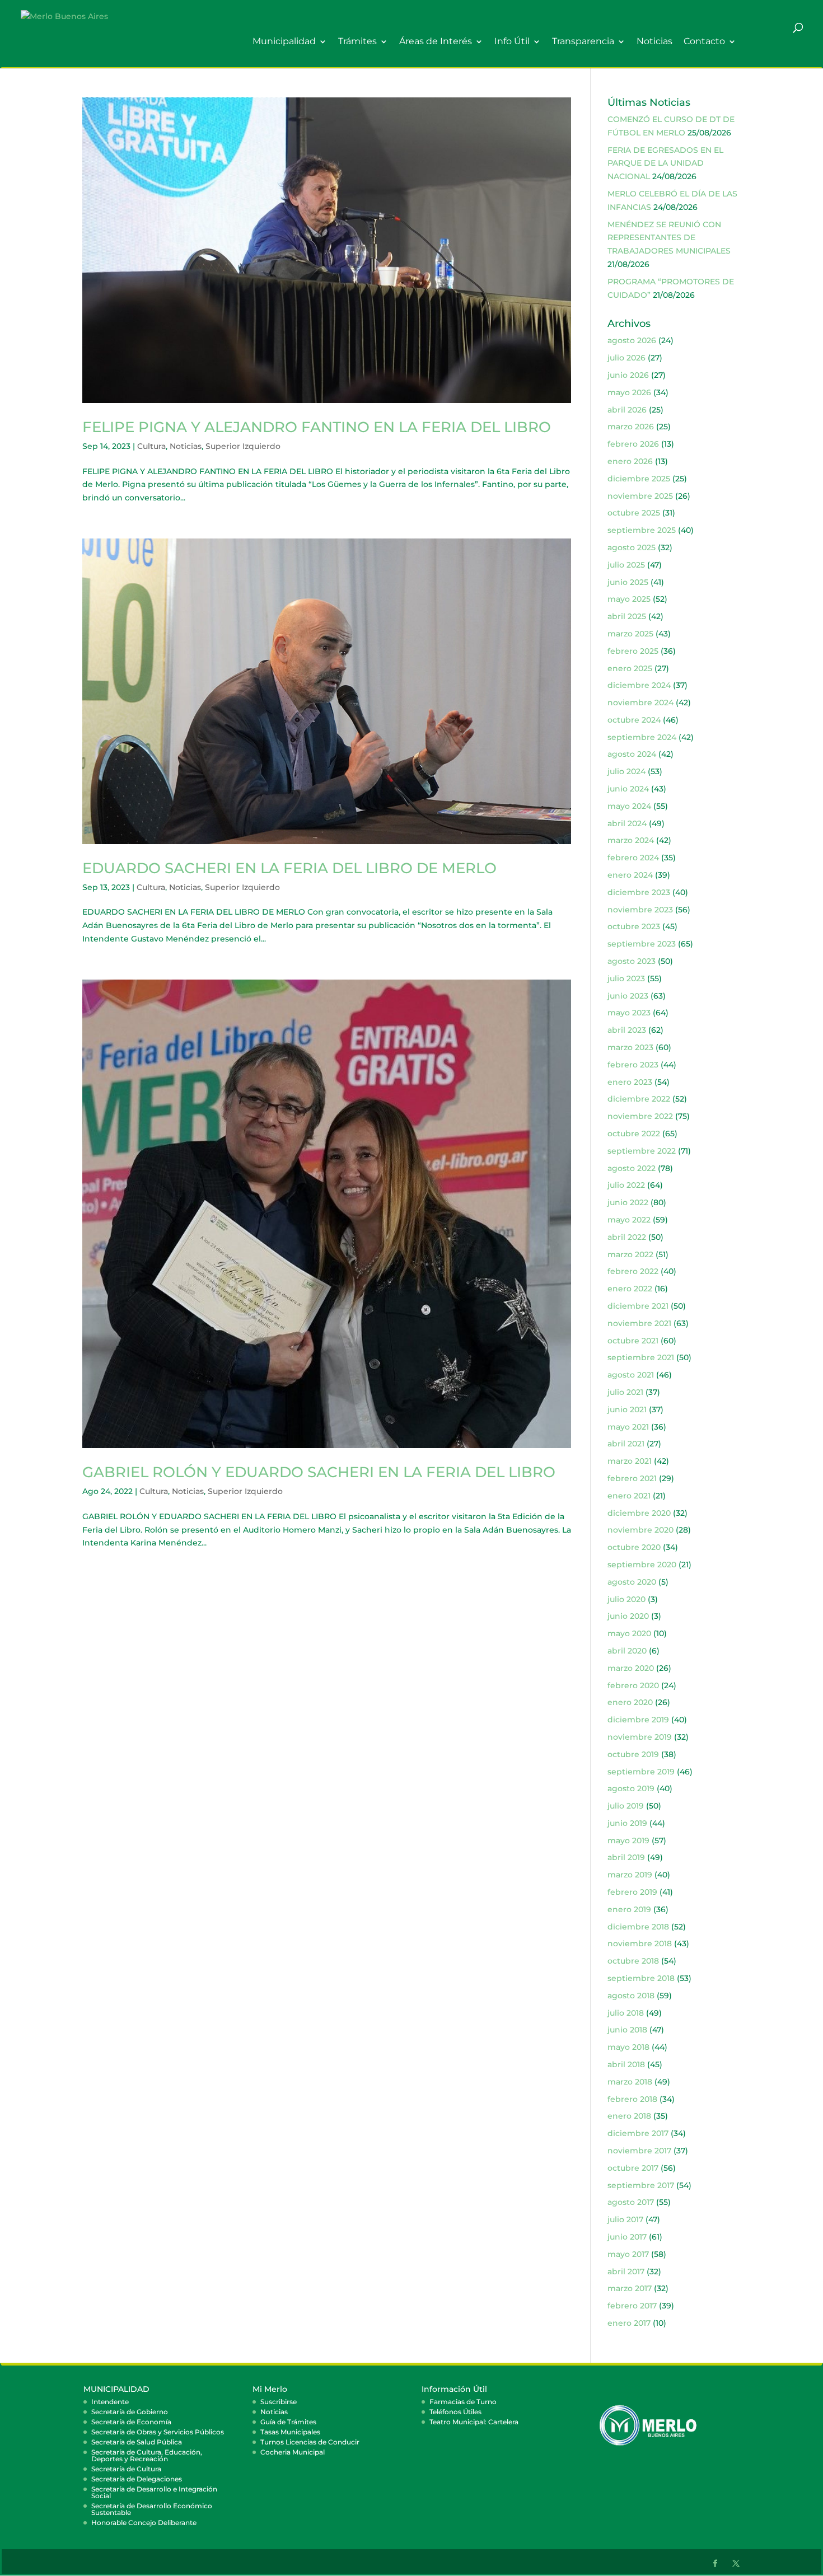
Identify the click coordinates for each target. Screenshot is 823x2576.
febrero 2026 (633, 444)
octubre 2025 (634, 513)
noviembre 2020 (640, 1530)
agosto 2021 (631, 1375)
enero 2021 (629, 1496)
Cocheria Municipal (293, 2452)
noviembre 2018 (640, 1943)
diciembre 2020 (639, 1513)
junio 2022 (628, 1202)
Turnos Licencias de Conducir (310, 2442)
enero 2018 (629, 2116)
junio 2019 (627, 1823)
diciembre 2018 (638, 1927)
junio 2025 (628, 582)
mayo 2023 (629, 1013)
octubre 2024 (634, 720)
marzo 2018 (630, 2082)
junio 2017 (627, 2237)
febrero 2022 (633, 1271)
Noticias (654, 42)
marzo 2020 (631, 1668)
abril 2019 (626, 1857)
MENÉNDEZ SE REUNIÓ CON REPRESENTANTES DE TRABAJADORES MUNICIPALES (669, 238)
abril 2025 (627, 616)
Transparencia (583, 42)
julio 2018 (626, 2013)
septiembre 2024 (642, 737)
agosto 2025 (632, 547)
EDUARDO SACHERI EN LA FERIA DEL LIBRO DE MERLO (289, 868)
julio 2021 (625, 1392)
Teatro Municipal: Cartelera (474, 2422)
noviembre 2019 (640, 1737)
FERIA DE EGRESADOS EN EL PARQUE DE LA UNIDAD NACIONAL (665, 163)
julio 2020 (626, 1599)
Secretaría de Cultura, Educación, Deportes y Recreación (147, 2455)
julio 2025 (626, 565)
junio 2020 (628, 1616)
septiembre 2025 (642, 530)
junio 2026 (628, 375)
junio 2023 (628, 996)
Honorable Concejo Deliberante (144, 2523)
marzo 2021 (630, 1461)
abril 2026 (627, 410)
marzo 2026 (631, 427)
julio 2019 (626, 1806)
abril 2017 (626, 2271)
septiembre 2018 (641, 1978)
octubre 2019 (633, 1754)
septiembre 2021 (641, 1357)
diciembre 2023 (639, 892)
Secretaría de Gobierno (130, 2412)
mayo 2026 (629, 392)
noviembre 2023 (640, 910)
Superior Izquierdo (243, 446)
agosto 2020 (632, 1582)
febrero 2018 (632, 2099)
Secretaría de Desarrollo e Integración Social (154, 2492)
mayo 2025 (629, 599)
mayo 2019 (628, 1840)
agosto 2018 (631, 1996)
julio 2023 (626, 978)
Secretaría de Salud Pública (137, 2442)
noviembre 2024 (640, 702)
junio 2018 (627, 2030)
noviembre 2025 (640, 496)
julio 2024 (626, 771)
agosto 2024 (632, 754)
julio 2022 (626, 1185)
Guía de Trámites (288, 2422)
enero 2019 (629, 1909)
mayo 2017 (628, 2254)
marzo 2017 (630, 2288)
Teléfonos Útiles (455, 2412)
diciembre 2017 (638, 2133)
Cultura (151, 446)
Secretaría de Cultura (126, 2469)
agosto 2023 (632, 961)
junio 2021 (627, 1409)
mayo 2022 (629, 1220)
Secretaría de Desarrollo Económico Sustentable (152, 2509)
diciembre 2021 (638, 1306)
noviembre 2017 (639, 2151)
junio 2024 (628, 789)
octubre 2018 (633, 1961)
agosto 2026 (632, 340)
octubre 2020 (634, 1547)
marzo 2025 (630, 634)
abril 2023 (627, 1030)
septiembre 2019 (641, 1772)
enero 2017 (629, 2323)
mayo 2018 (628, 2047)
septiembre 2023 (642, 944)
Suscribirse (279, 2402)
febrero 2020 (633, 1685)
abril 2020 (627, 1651)
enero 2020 (630, 1702)
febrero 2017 (632, 2306)
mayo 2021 (628, 1427)
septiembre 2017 (641, 2185)
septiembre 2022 (642, 1151)
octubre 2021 (633, 1341)
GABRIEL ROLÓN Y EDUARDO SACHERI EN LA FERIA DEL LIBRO (319, 1472)
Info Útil (512, 42)
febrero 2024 (633, 858)
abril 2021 (626, 1444)
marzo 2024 (631, 840)
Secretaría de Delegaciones (137, 2479)
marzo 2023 (630, 1047)
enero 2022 (630, 1289)
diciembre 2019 (638, 1720)
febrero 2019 (632, 1892)
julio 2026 (626, 358)
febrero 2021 (632, 1478)
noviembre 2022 (640, 1116)
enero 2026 (630, 461)
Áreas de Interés (436, 42)
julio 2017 (625, 2219)
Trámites (357, 42)
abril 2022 (627, 1237)
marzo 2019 (630, 1875)
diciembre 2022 (639, 1099)
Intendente (110, 2402)
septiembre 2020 (642, 1565)
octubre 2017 (633, 2168)
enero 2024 (630, 875)
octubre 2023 (634, 926)
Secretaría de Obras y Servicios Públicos (158, 2432)
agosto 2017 (631, 2202)
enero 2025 (630, 668)
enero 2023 (630, 1082)
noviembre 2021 (639, 1323)
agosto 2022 (632, 1168)
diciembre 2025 (639, 479)
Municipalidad (284, 42)
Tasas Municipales (290, 2432)
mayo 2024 (629, 806)
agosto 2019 (631, 1788)
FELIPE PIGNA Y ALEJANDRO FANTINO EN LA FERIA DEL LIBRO (317, 427)
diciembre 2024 (639, 685)
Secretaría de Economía (131, 2422)
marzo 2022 (630, 1254)
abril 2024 (627, 823)
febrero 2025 (633, 651)
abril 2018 (626, 2064)
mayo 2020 (629, 1633)
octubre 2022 (634, 1134)
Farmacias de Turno (463, 2402)
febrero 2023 (633, 1065)
